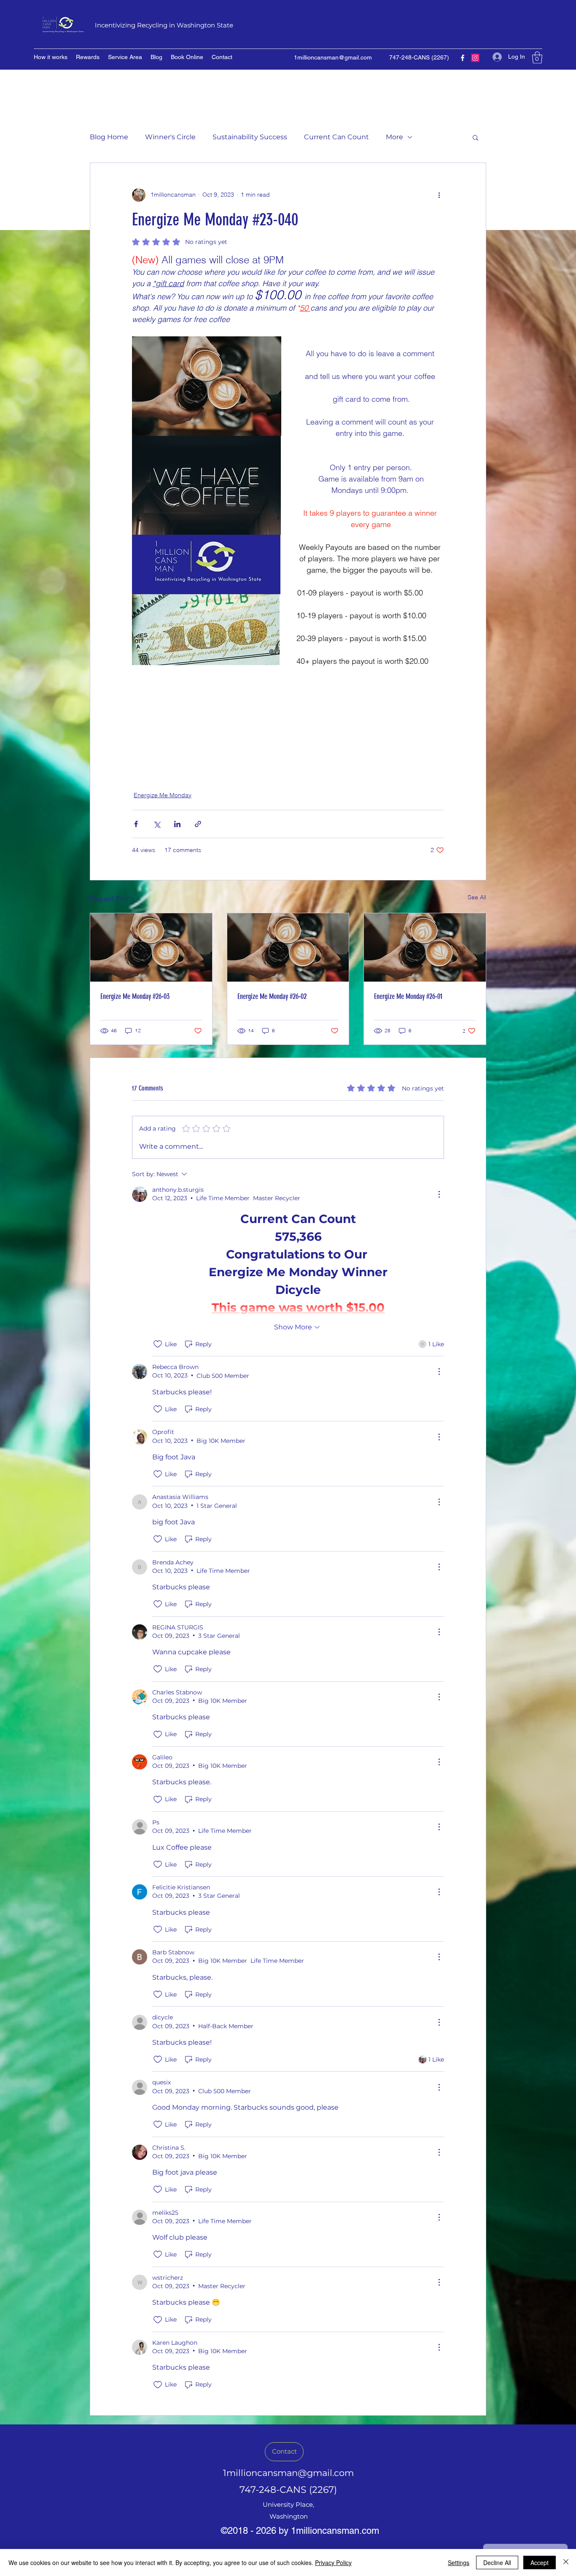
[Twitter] (475, 58)
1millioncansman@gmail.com (333, 57)
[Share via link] (198, 824)
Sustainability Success (250, 137)
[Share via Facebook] (136, 824)
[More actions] (439, 195)
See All (477, 897)
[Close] (566, 2562)
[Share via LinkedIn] (177, 824)
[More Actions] (439, 1194)
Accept (540, 2562)
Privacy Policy (333, 2562)
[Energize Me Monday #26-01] (425, 947)
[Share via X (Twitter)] (157, 824)
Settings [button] (459, 2562)
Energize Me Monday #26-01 (408, 996)
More (394, 137)
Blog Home (109, 137)
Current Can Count (336, 137)
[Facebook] (463, 58)
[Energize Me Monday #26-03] (151, 947)
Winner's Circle (170, 137)
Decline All (497, 2562)
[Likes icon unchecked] (158, 1344)
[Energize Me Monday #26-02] (288, 947)
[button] (537, 58)
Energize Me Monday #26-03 (135, 996)
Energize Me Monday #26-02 (272, 996)
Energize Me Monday (163, 795)
